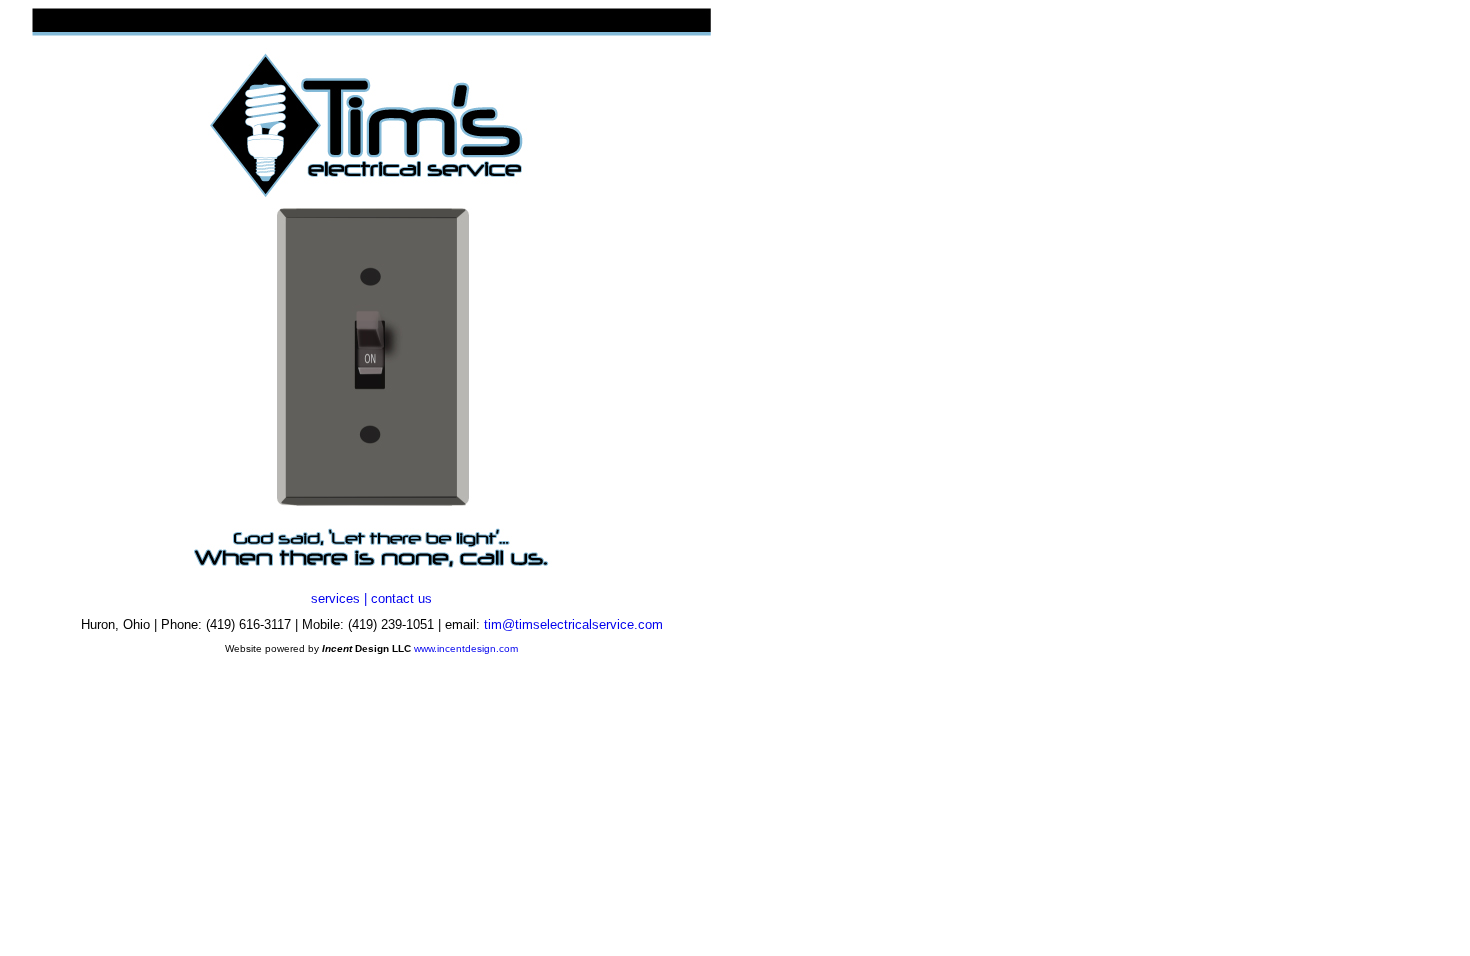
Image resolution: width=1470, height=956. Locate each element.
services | (339, 598)
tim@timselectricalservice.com (573, 624)
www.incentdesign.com (466, 648)
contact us (401, 598)
